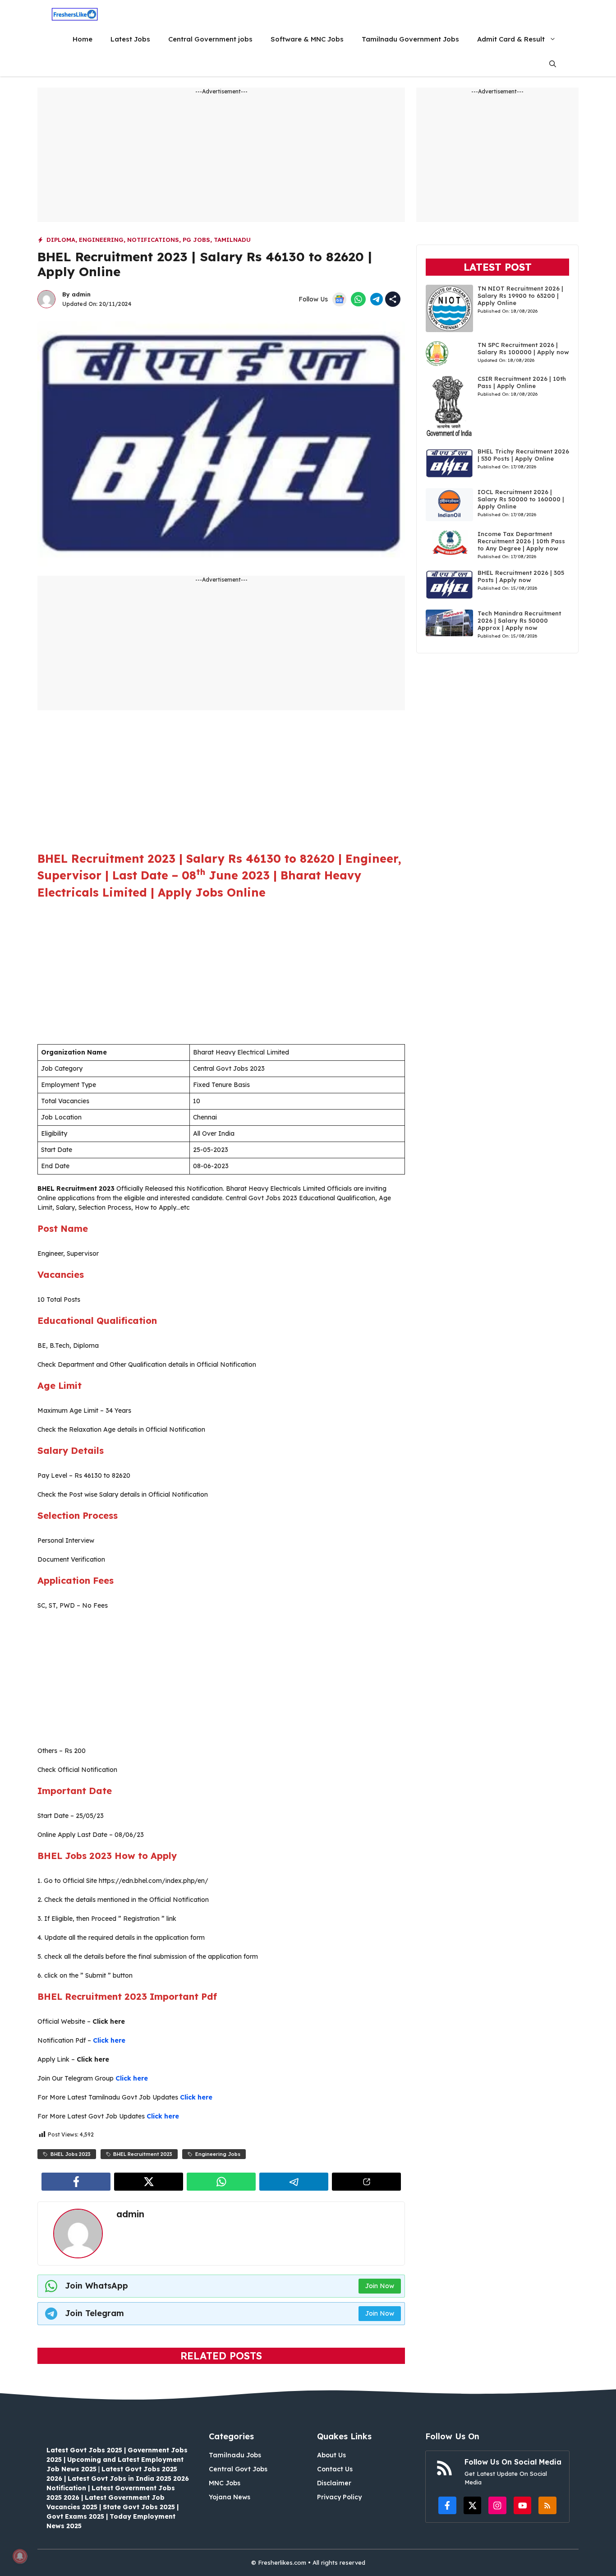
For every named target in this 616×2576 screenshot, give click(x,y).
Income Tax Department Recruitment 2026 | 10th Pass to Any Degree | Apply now (521, 541)
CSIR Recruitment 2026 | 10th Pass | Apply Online (522, 382)
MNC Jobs (225, 2483)
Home (83, 39)
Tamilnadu (232, 240)
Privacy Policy (339, 2497)
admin (81, 294)
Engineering (101, 240)
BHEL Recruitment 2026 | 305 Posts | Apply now (521, 576)
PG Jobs (196, 240)
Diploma (61, 240)
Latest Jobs (130, 39)
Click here (109, 2040)
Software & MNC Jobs (307, 39)
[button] (553, 64)
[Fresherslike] (75, 14)
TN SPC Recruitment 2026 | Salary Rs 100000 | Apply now (523, 348)
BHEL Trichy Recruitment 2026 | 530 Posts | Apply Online (523, 455)
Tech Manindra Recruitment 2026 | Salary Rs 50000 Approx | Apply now (519, 620)
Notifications (153, 240)
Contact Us (335, 2469)
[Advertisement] (221, 159)
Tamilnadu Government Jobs (410, 39)
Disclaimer (334, 2483)
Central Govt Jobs (238, 2469)
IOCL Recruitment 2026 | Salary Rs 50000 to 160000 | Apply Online (521, 499)
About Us (331, 2455)
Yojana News (230, 2497)
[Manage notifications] (20, 2556)
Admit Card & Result (511, 39)
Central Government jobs (210, 39)
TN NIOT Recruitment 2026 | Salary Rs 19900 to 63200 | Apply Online (520, 296)
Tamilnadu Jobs (235, 2455)
